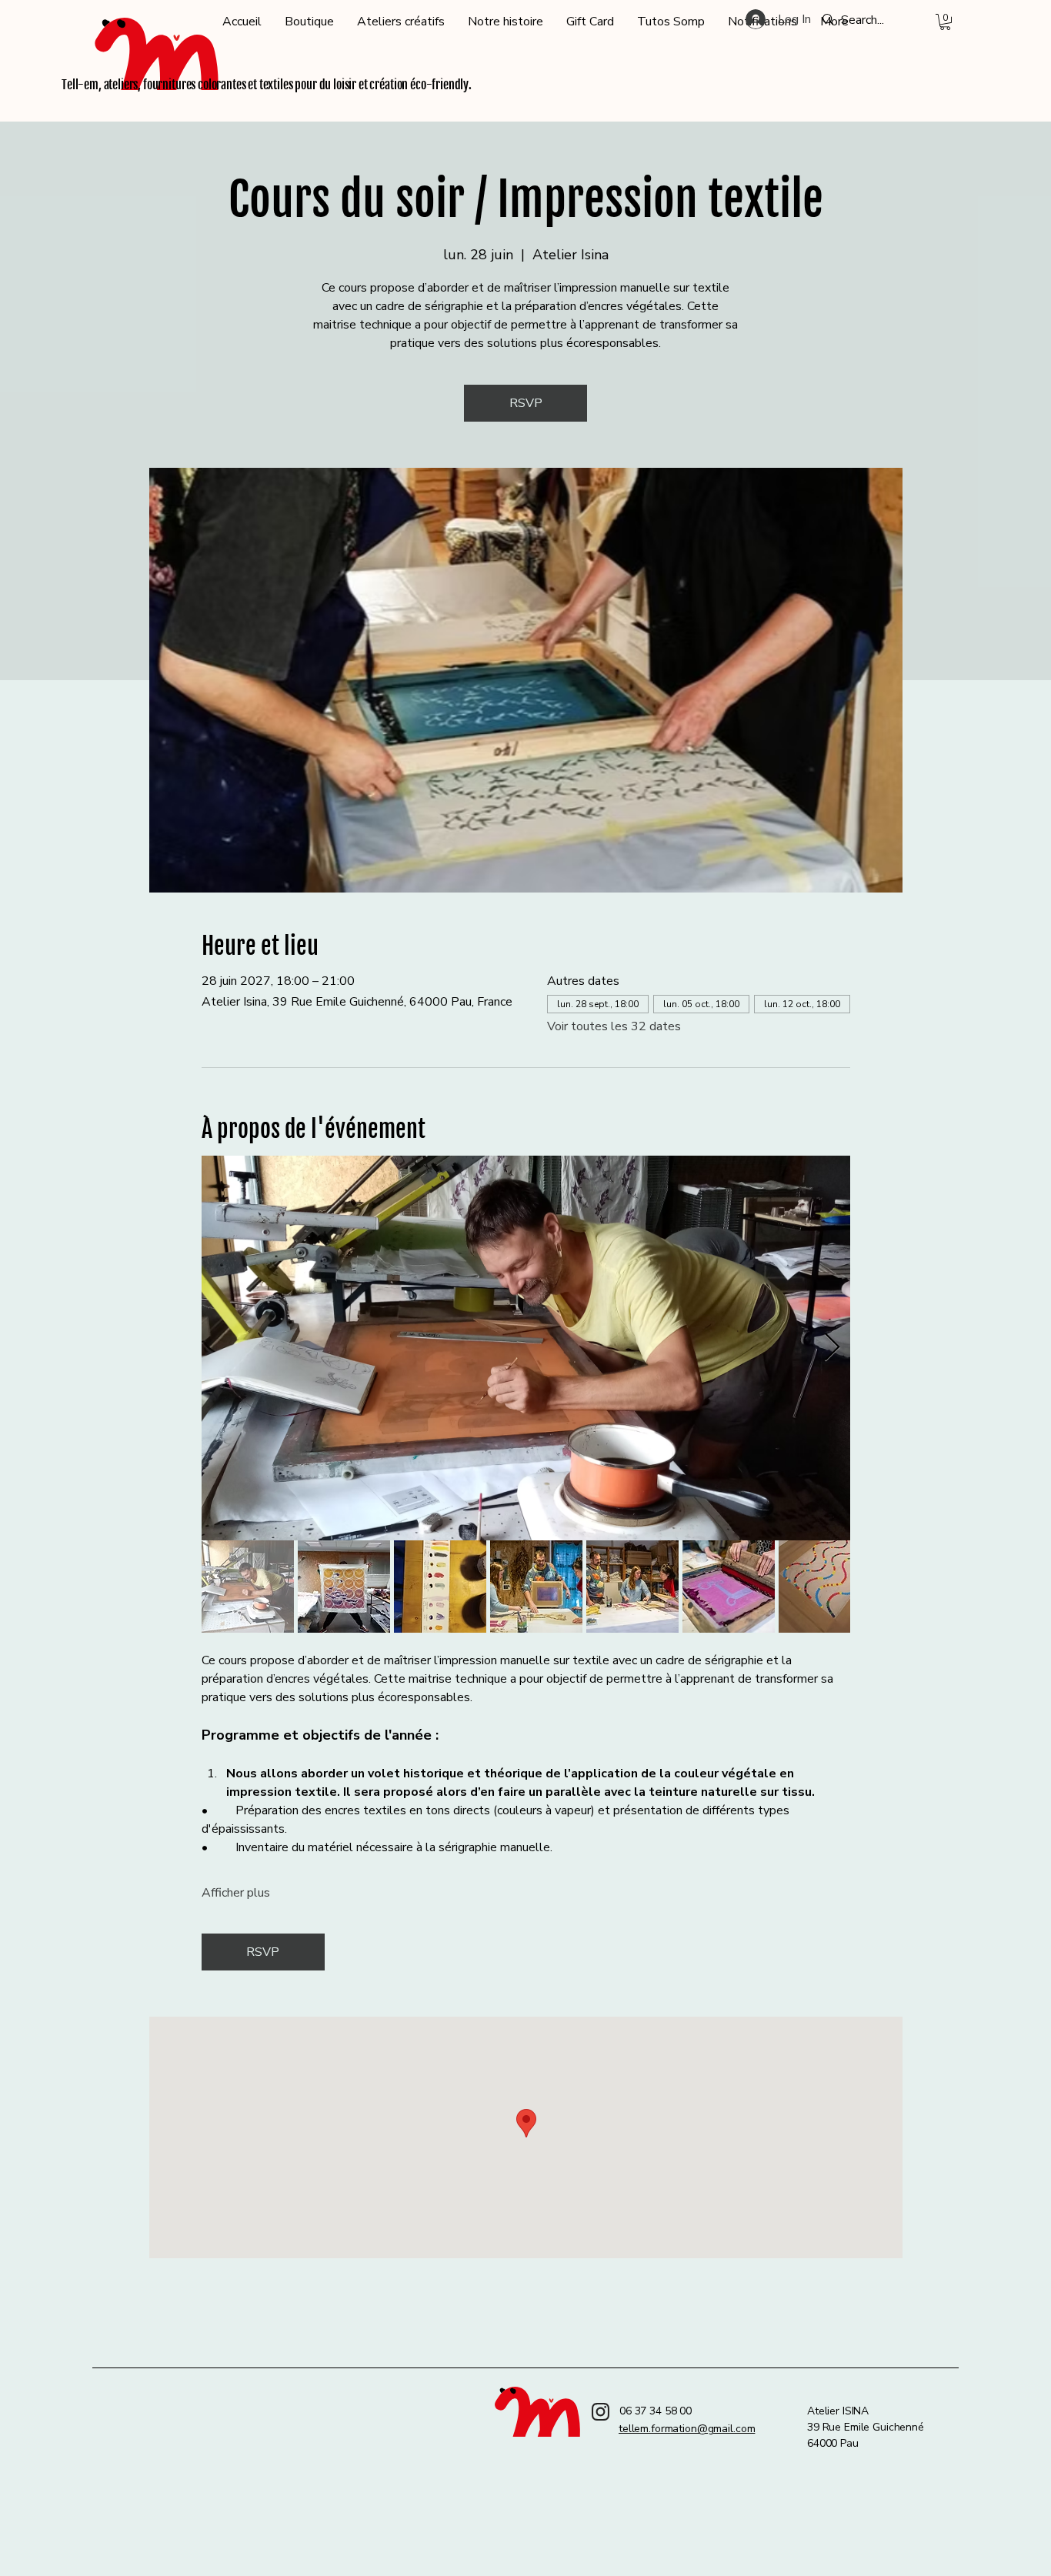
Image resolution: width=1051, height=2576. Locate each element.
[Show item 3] (440, 1587)
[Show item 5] (632, 1587)
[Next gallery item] (832, 1348)
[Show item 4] (536, 1587)
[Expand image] (526, 1348)
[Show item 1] (248, 1587)
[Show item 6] (729, 1587)
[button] (945, 22)
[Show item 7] (825, 1587)
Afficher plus (236, 1893)
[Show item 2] (344, 1587)
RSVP (526, 403)
